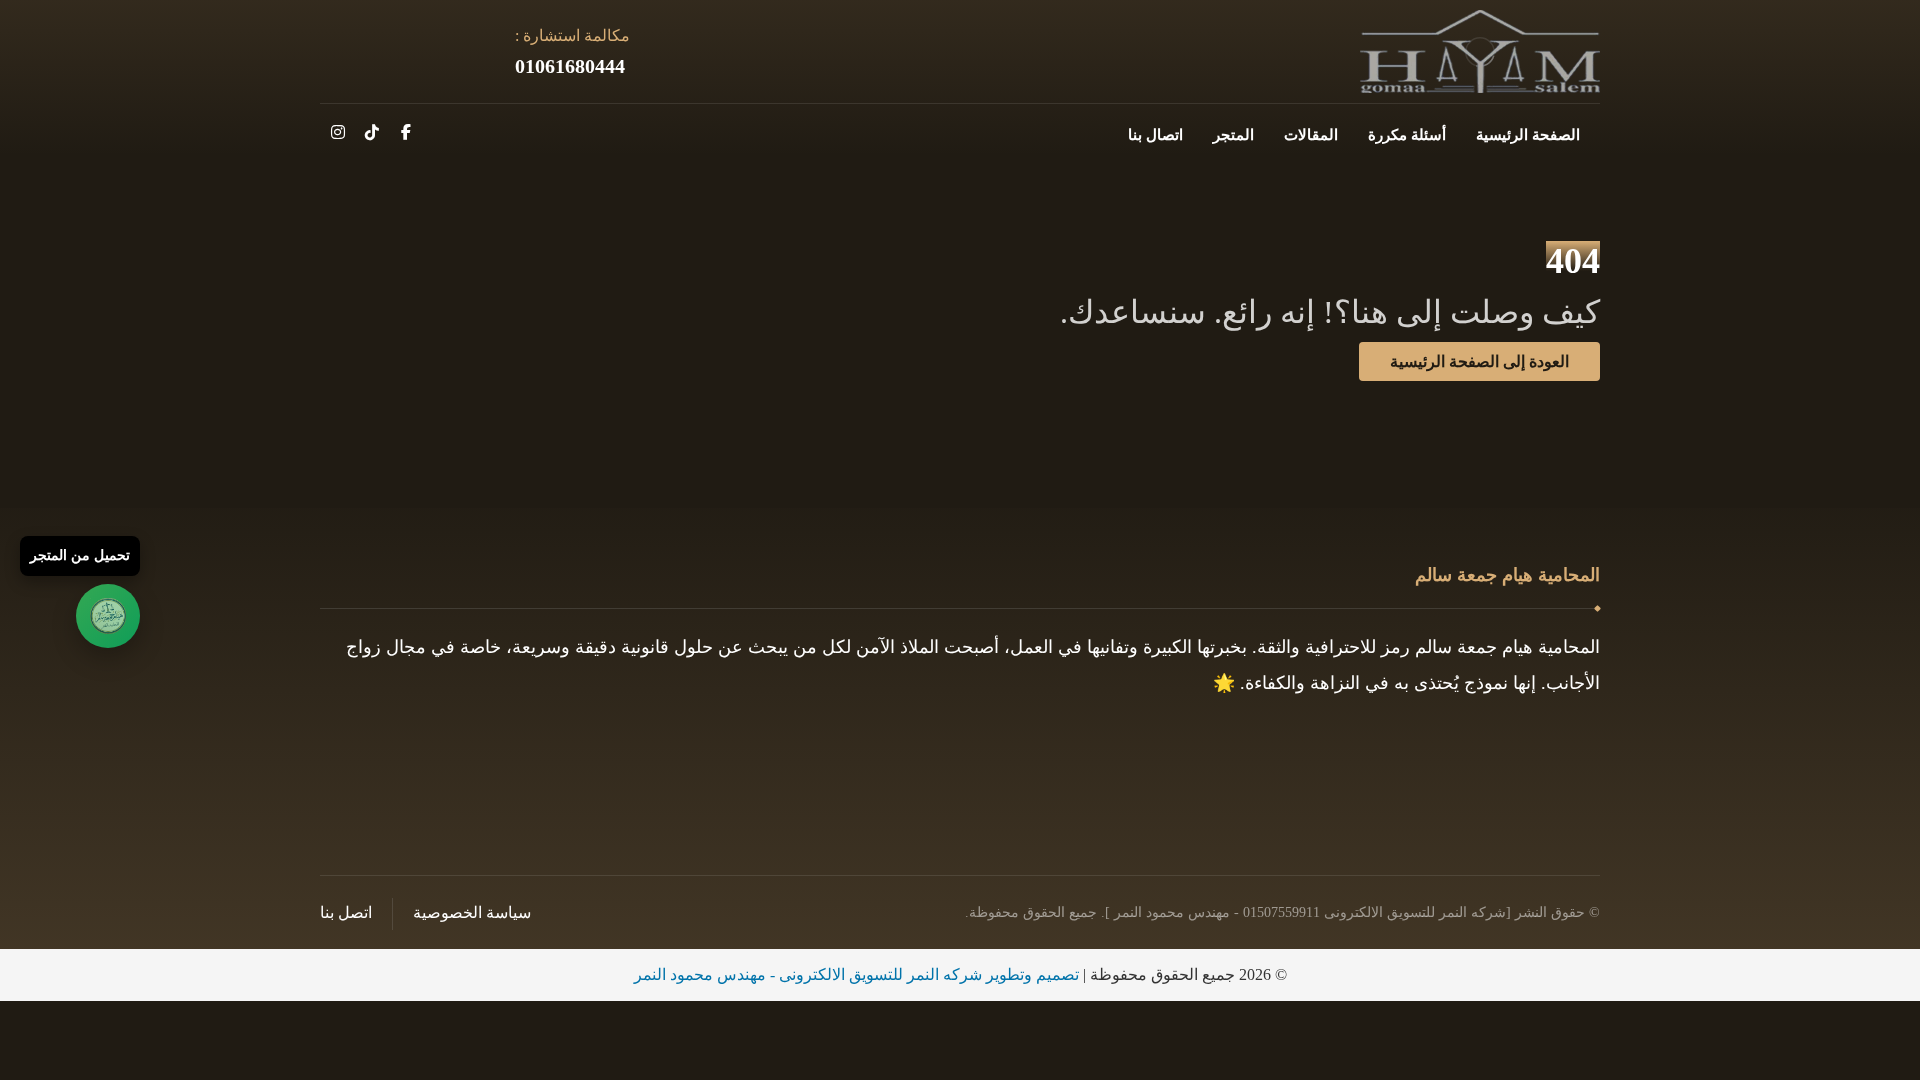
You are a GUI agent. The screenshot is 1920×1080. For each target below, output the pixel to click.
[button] (406, 132)
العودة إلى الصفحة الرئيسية (1479, 361)
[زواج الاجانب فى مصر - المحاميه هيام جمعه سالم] (1480, 51)
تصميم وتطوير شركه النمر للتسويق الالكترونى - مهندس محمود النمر (856, 974)
